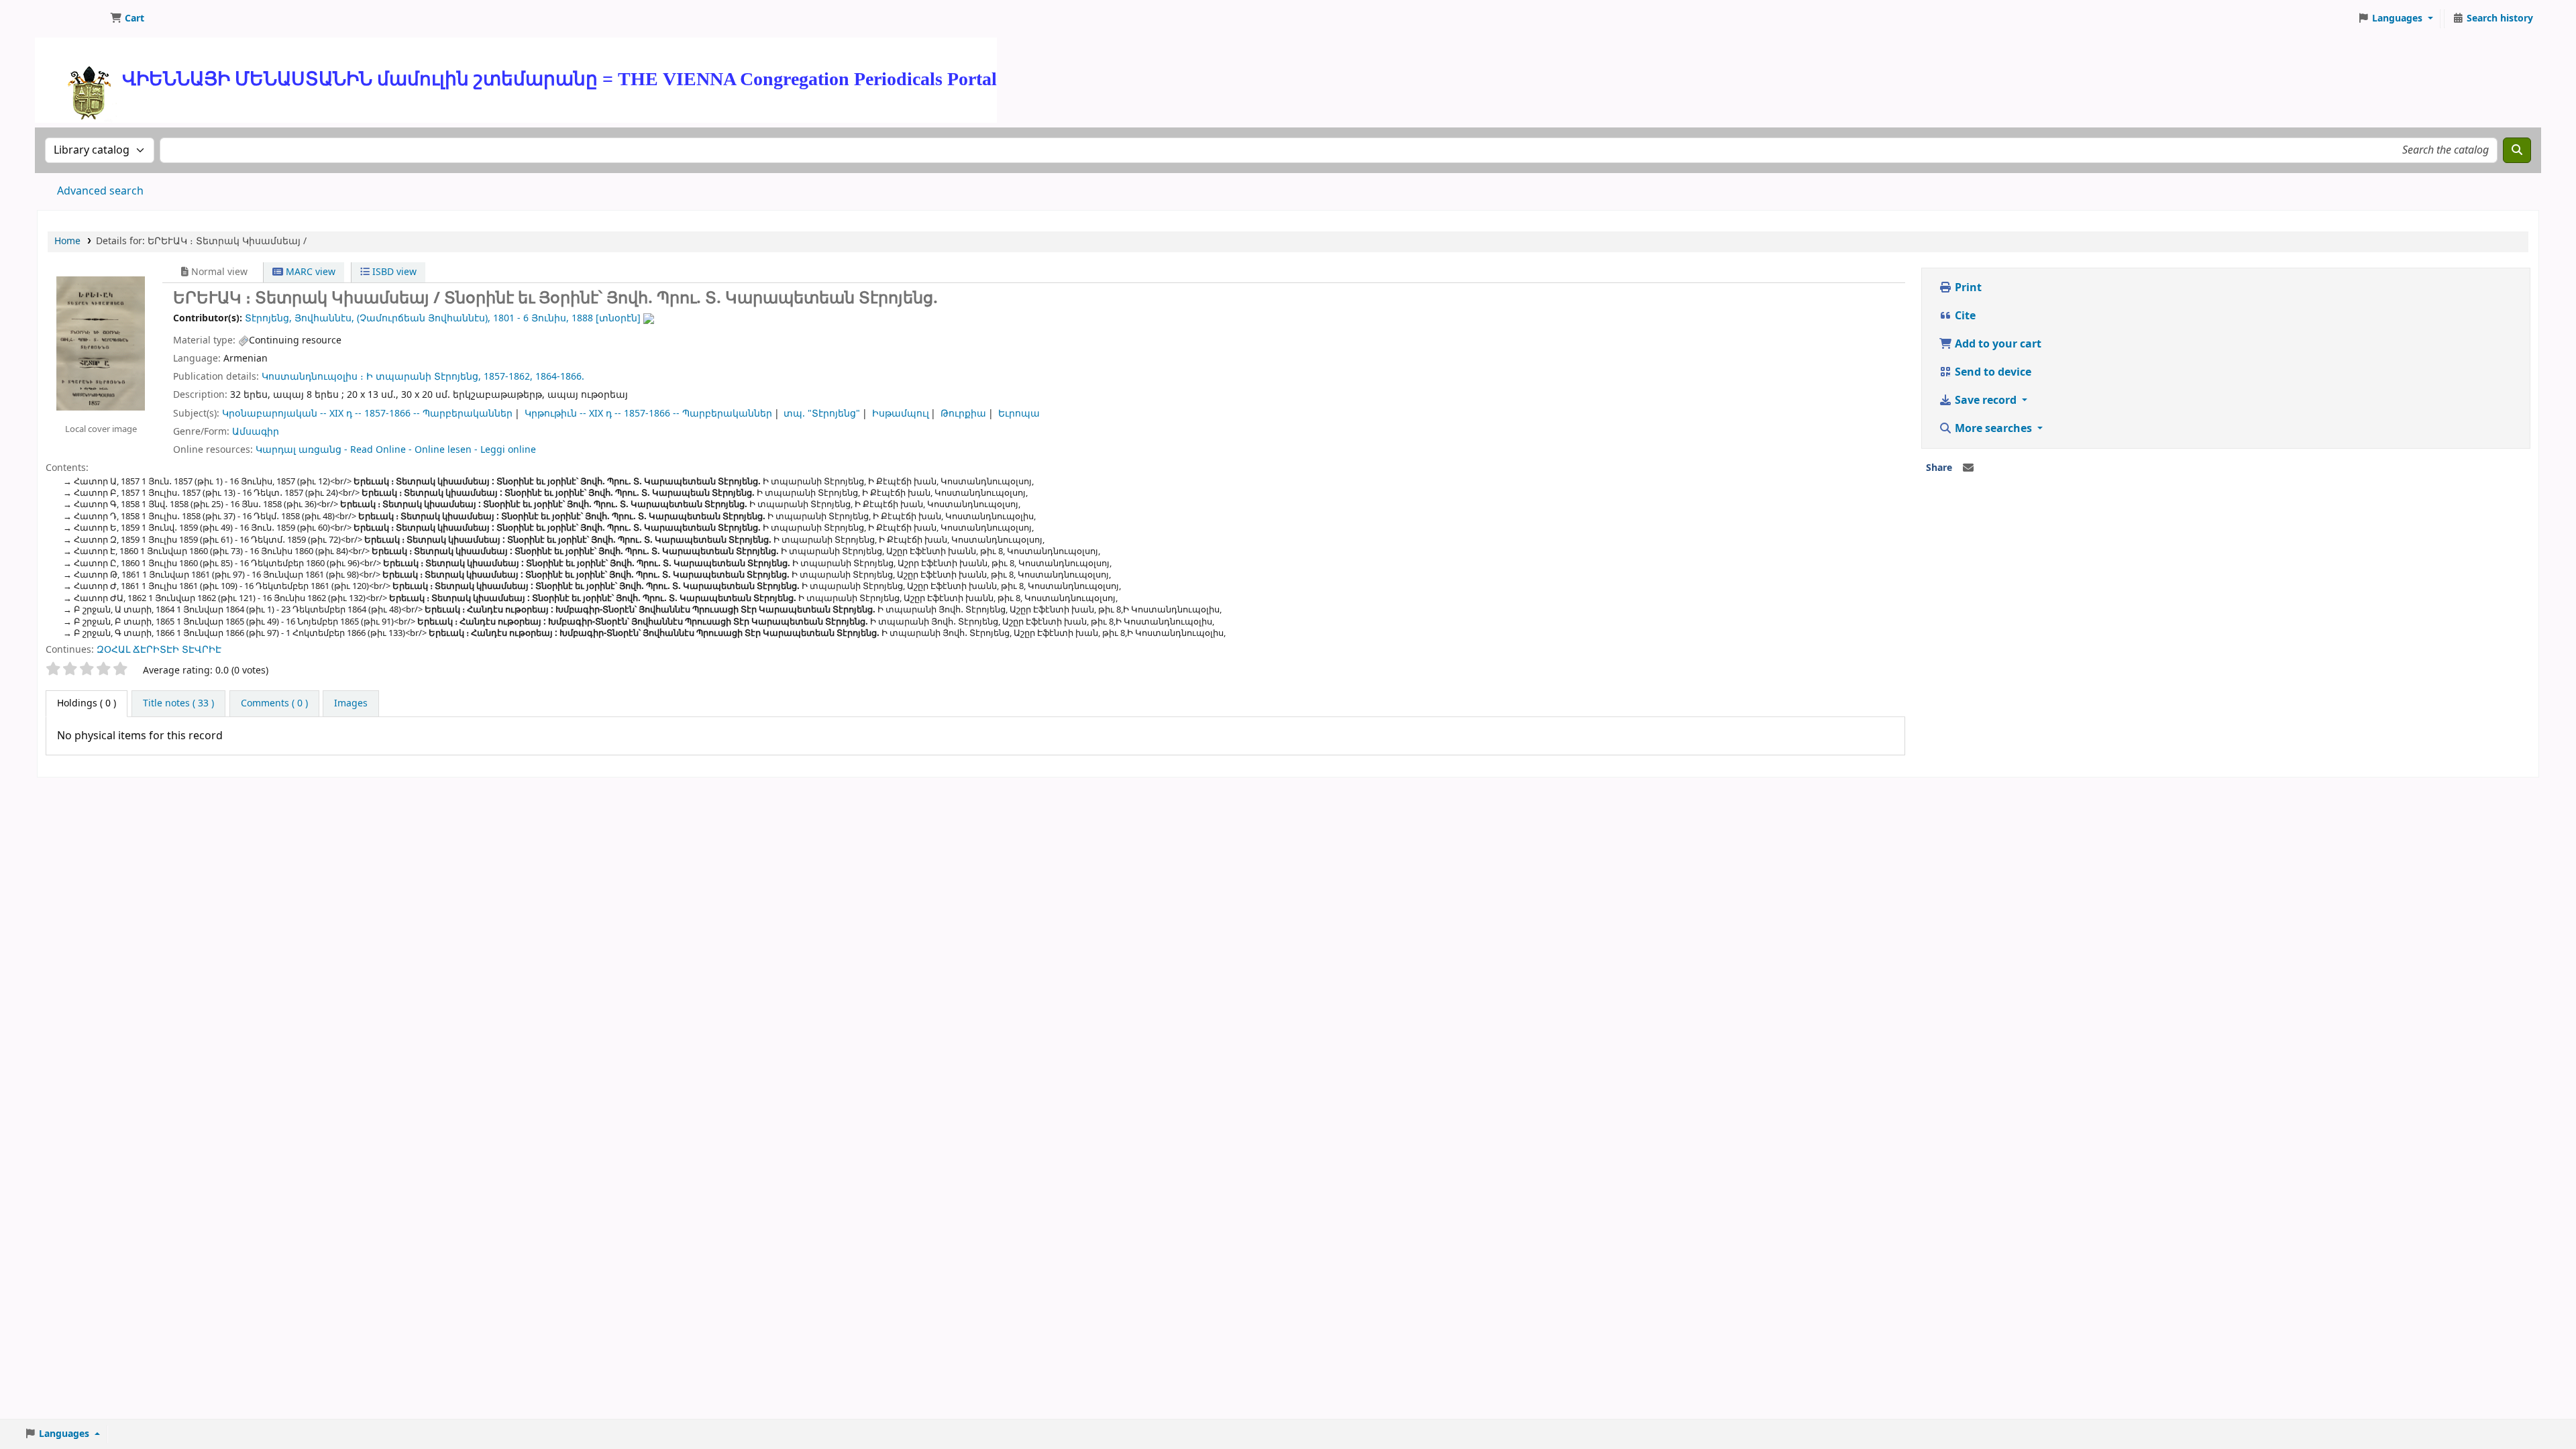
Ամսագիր (256, 432)
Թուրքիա (963, 414)
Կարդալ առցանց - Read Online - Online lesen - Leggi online (396, 450)
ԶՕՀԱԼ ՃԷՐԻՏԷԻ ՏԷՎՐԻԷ (159, 650)
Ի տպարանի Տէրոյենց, (424, 377)
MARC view (309, 272)
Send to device (1992, 372)
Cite (1964, 316)
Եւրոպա (1019, 414)
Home (67, 241)
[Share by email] (1968, 468)
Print (1967, 288)
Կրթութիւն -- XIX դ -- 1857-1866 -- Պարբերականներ (648, 414)
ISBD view (393, 272)
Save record (1986, 400)
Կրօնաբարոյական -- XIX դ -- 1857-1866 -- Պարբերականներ (367, 414)
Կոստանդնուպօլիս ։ (313, 377)
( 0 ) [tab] (87, 703)
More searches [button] (1993, 429)
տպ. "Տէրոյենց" (822, 414)
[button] (127, 19)
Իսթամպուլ (901, 414)
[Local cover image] (101, 343)
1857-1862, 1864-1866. (534, 377)
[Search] (2517, 150)
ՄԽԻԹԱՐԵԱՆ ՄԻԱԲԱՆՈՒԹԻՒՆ (71, 19)
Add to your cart (1997, 344)
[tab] (178, 704)
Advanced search (100, 191)
